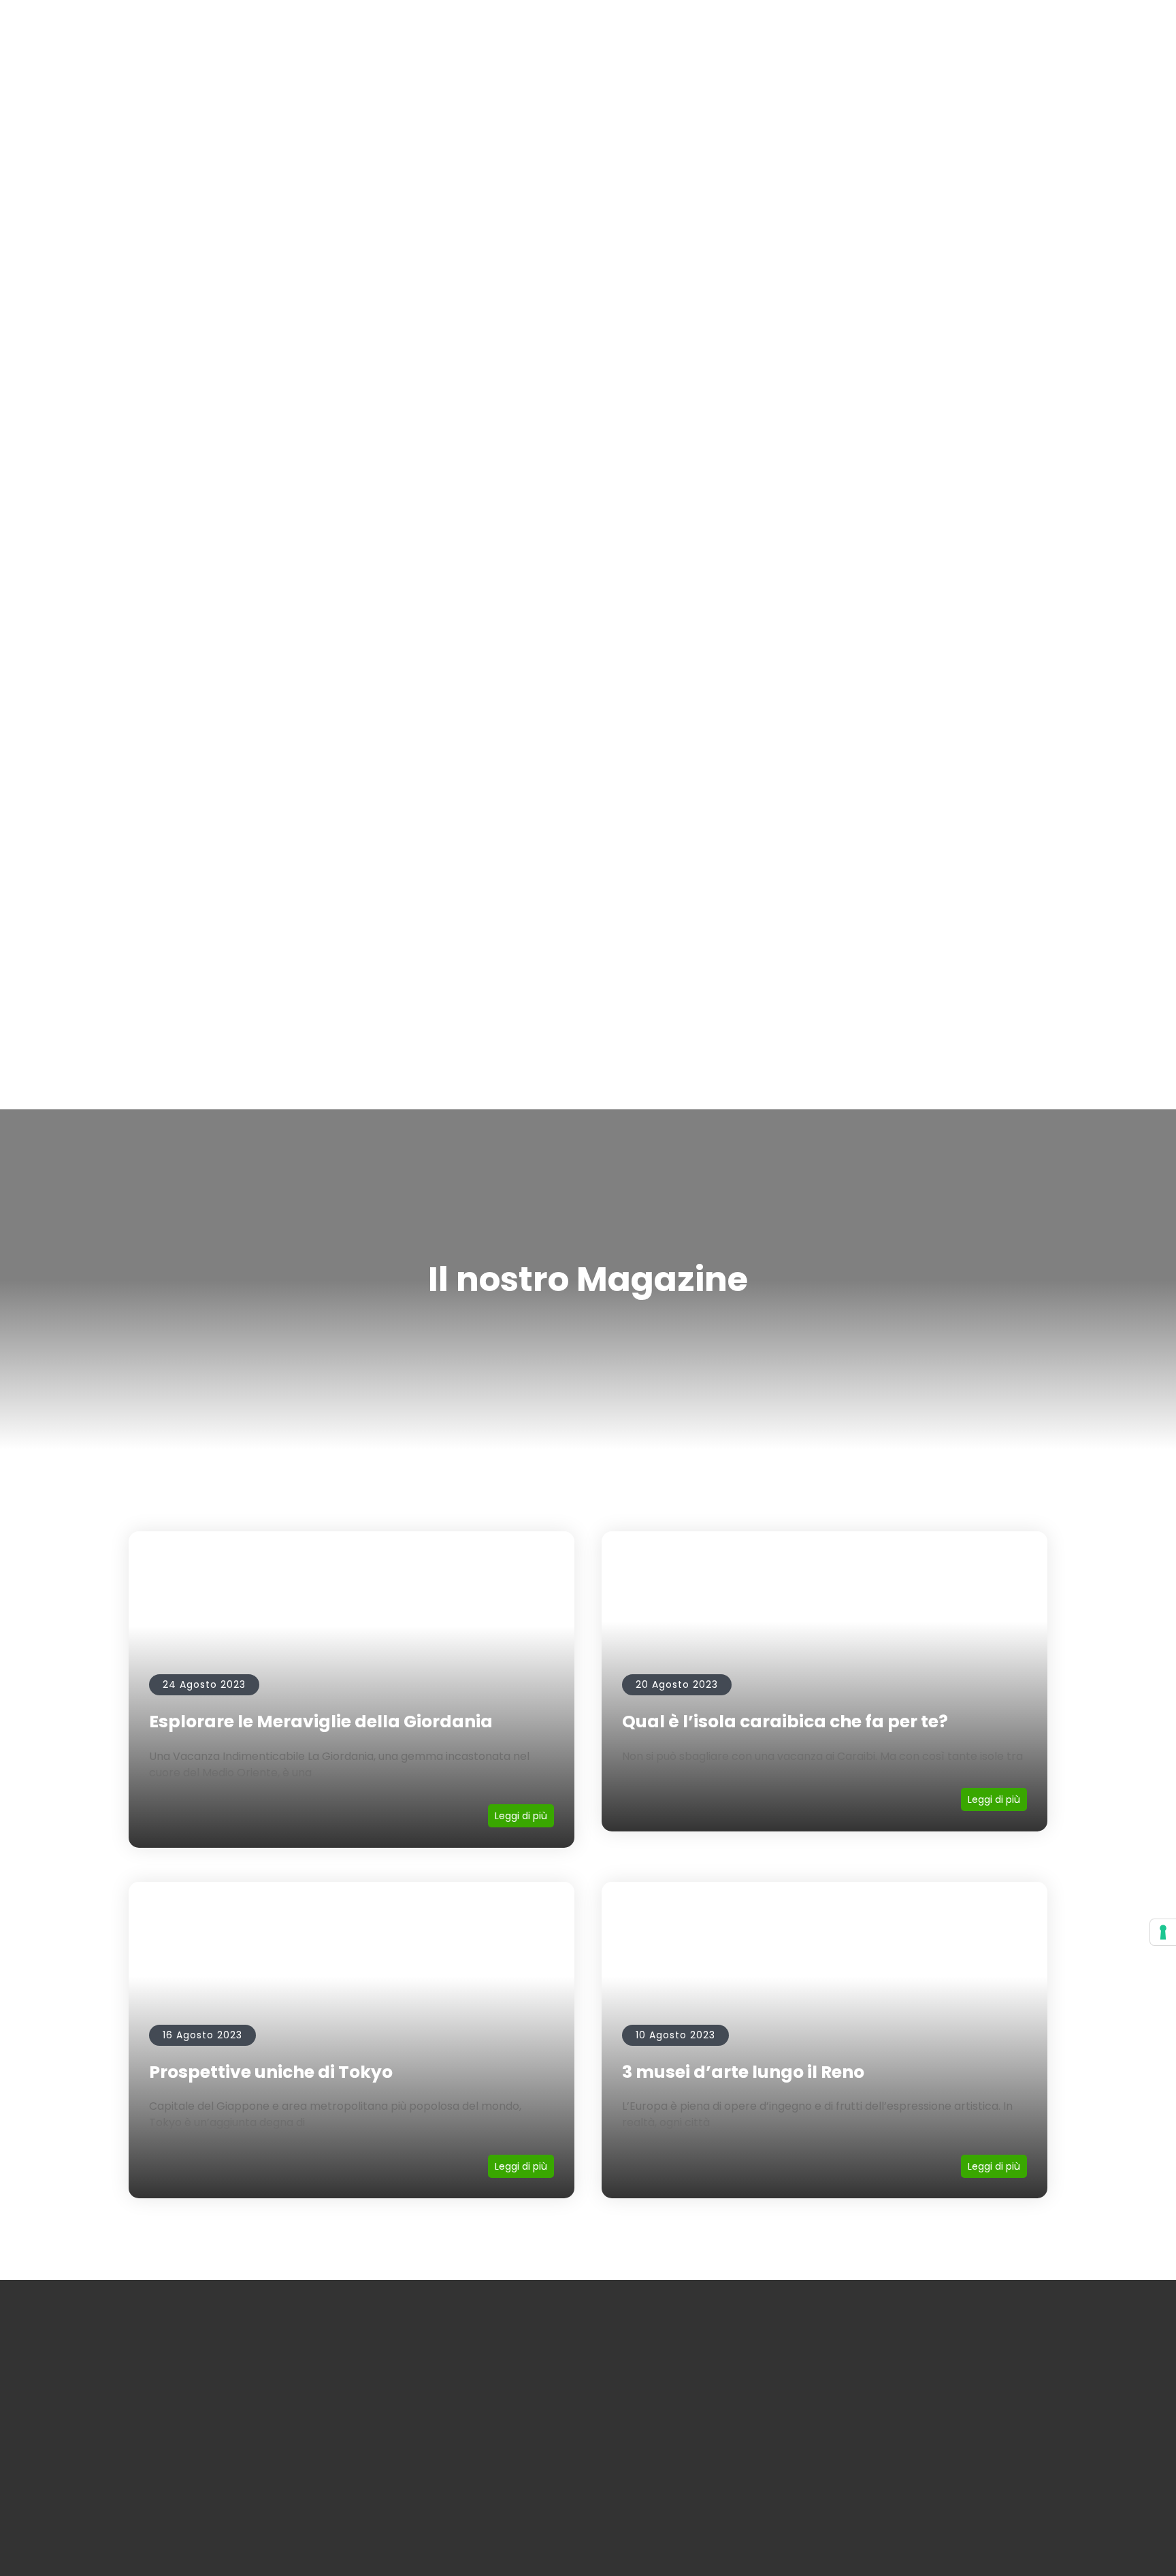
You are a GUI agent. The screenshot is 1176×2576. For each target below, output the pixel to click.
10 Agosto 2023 (675, 2035)
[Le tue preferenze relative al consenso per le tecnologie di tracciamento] (1163, 1932)
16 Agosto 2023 (202, 2035)
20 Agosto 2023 (677, 1684)
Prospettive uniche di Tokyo (271, 2072)
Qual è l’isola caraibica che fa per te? (785, 1722)
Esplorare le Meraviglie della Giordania (321, 1722)
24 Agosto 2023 (204, 1684)
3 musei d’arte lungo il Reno (743, 2072)
